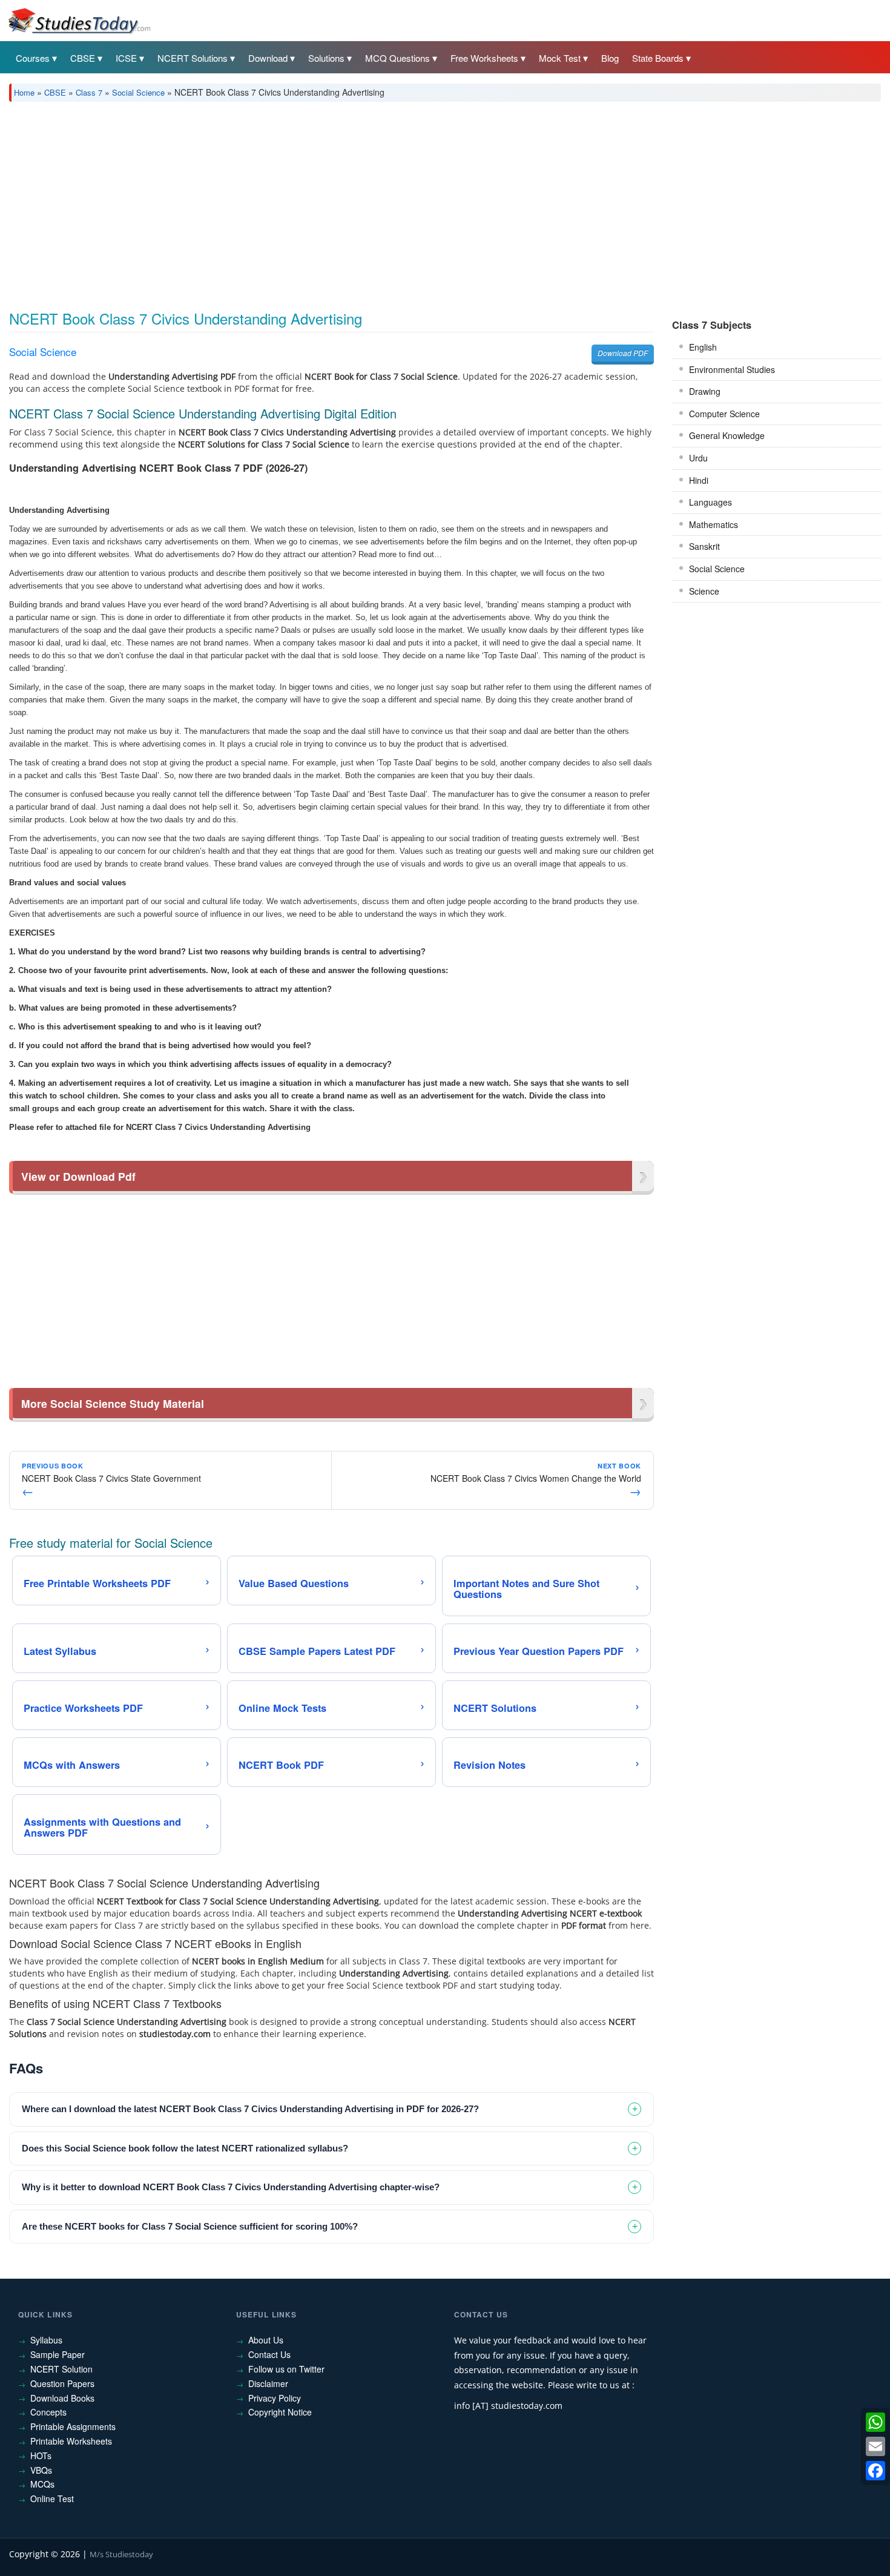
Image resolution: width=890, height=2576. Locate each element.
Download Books (62, 2398)
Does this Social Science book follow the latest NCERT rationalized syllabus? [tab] (185, 2148)
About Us (266, 2340)
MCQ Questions (397, 58)
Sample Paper (58, 2354)
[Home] (79, 20)
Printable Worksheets (71, 2441)
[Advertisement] (372, 202)
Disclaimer (268, 2383)
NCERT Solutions (193, 58)
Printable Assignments (73, 2426)
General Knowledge (727, 435)
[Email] (875, 2446)
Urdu (698, 458)
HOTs (41, 2455)
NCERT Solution (61, 2369)
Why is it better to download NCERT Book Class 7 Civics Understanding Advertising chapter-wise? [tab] (231, 2187)
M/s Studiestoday (121, 2554)
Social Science (138, 92)
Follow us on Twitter (286, 2369)
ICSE (126, 58)
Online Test (52, 2498)
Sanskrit (704, 546)
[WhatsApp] (875, 2422)
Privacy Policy (275, 2398)
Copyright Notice (280, 2412)
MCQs (42, 2484)
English (703, 347)
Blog (610, 58)
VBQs (41, 2470)
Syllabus (46, 2340)
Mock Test (560, 58)
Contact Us (269, 2354)
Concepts (48, 2412)
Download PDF (623, 353)
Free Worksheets (484, 58)
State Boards (658, 58)
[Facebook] (875, 2471)
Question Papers (62, 2383)
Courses (33, 58)
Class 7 (89, 92)
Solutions (326, 58)
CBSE (83, 58)
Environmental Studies (732, 369)
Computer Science (724, 414)
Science (704, 591)
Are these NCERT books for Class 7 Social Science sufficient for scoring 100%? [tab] (190, 2226)
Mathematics (714, 524)
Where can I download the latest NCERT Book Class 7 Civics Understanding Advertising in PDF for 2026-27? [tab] (250, 2109)
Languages (710, 502)
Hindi (699, 480)
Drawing (705, 391)
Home (24, 92)
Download (268, 58)
